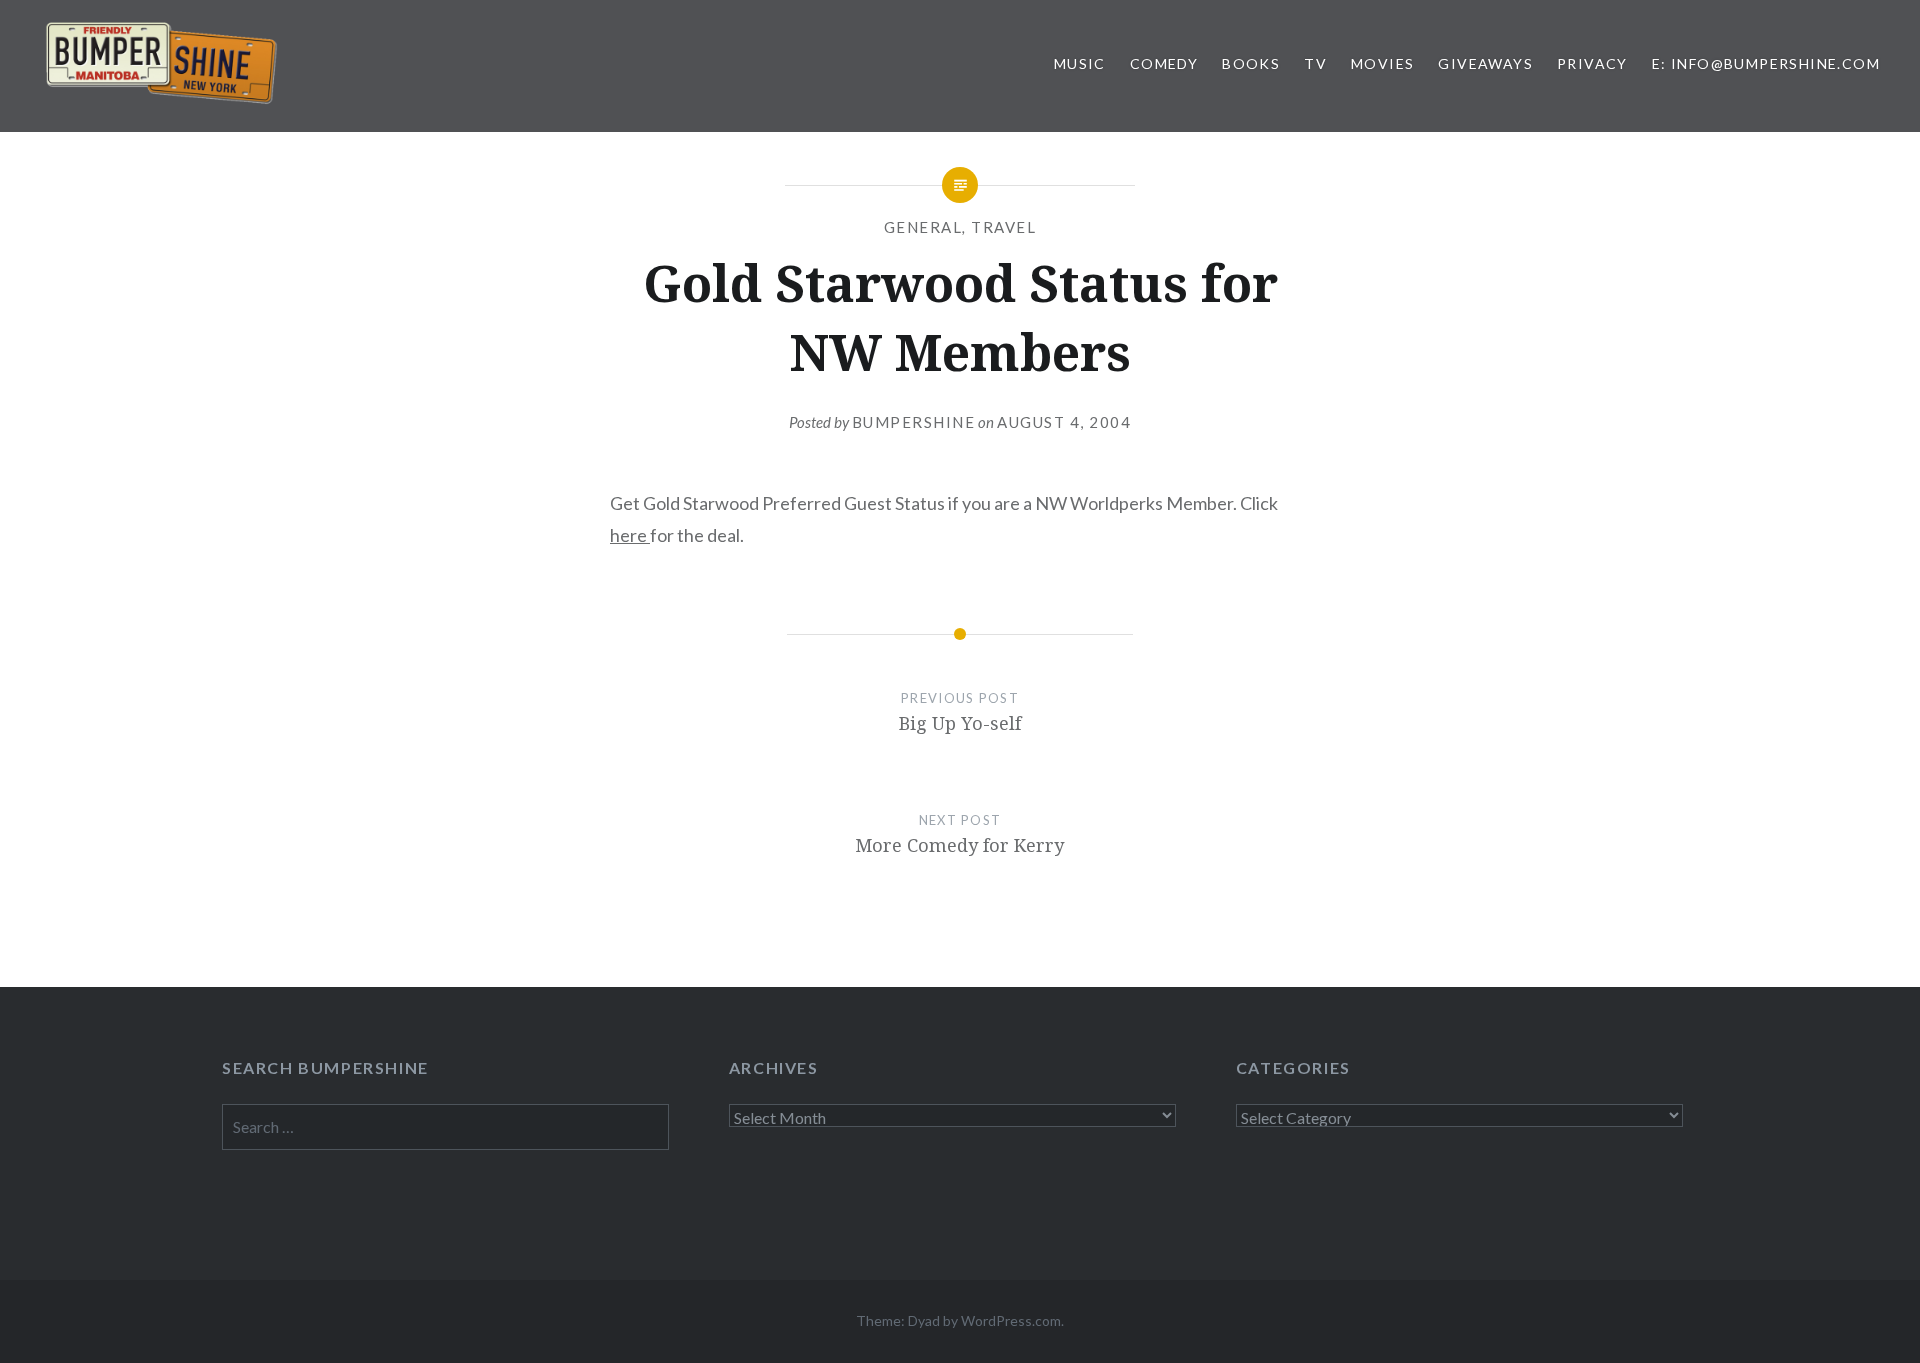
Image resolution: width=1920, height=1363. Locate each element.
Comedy (1164, 63)
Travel (1003, 227)
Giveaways (1485, 63)
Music (1080, 63)
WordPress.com (1011, 1320)
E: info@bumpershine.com (1766, 63)
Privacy (1592, 63)
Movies (1382, 63)
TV (1315, 63)
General (923, 227)
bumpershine (914, 422)
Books (1251, 63)
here (630, 535)
